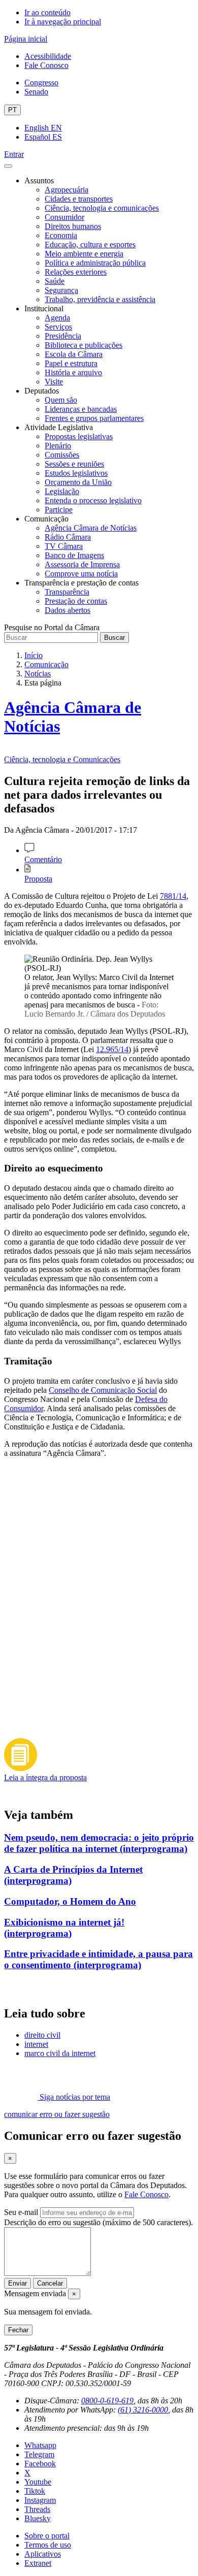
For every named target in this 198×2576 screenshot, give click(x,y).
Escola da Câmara (74, 354)
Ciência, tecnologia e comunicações (102, 208)
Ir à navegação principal (63, 22)
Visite (54, 382)
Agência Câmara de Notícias (91, 528)
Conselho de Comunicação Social (103, 1390)
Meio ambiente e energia (84, 254)
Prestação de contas (76, 601)
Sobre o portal (47, 2536)
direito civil (42, 2035)
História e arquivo (73, 372)
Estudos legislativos (76, 473)
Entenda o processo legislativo (93, 500)
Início (34, 655)
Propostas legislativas (79, 436)
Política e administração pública (95, 263)
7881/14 (173, 896)
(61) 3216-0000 (143, 2410)
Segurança (61, 290)
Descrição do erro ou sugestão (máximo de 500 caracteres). (98, 2222)
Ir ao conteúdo (47, 12)
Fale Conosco (46, 65)
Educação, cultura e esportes (90, 244)
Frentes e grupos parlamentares (94, 418)
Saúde (55, 281)
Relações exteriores (76, 272)
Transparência (67, 592)
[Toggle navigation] (8, 166)
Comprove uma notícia (81, 574)
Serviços (58, 327)
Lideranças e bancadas (81, 409)
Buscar (114, 638)
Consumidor (64, 217)
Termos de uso (48, 2545)
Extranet (38, 2563)
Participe (59, 510)
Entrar (14, 154)
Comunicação (46, 664)
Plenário (58, 446)
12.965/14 (112, 1049)
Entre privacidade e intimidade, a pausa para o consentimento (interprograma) (98, 1959)
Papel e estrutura (71, 363)
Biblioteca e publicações (84, 345)
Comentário (43, 859)
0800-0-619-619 (107, 2401)
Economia (61, 235)
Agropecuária (67, 190)
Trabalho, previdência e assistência (100, 299)
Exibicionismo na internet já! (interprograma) (64, 1928)
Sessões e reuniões (74, 464)
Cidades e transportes (79, 199)
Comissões (62, 455)
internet (36, 2044)
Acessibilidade (48, 56)
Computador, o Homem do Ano (70, 1901)
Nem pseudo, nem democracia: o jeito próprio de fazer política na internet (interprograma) (99, 1843)
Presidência (63, 336)
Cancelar (50, 2283)
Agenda (57, 318)
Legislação (62, 491)
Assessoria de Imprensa (82, 564)
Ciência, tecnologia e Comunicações (62, 759)
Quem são (61, 400)
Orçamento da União (78, 482)
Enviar (18, 2283)
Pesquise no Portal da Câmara (52, 627)
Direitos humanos (73, 226)
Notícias (38, 674)
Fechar (18, 2330)
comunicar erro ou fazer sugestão (57, 2114)
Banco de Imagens (74, 555)
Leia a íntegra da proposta (45, 1778)
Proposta (38, 879)
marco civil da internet (60, 2053)
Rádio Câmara (68, 537)
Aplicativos (43, 2554)
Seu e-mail (21, 2212)
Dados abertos (68, 610)
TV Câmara (64, 546)
